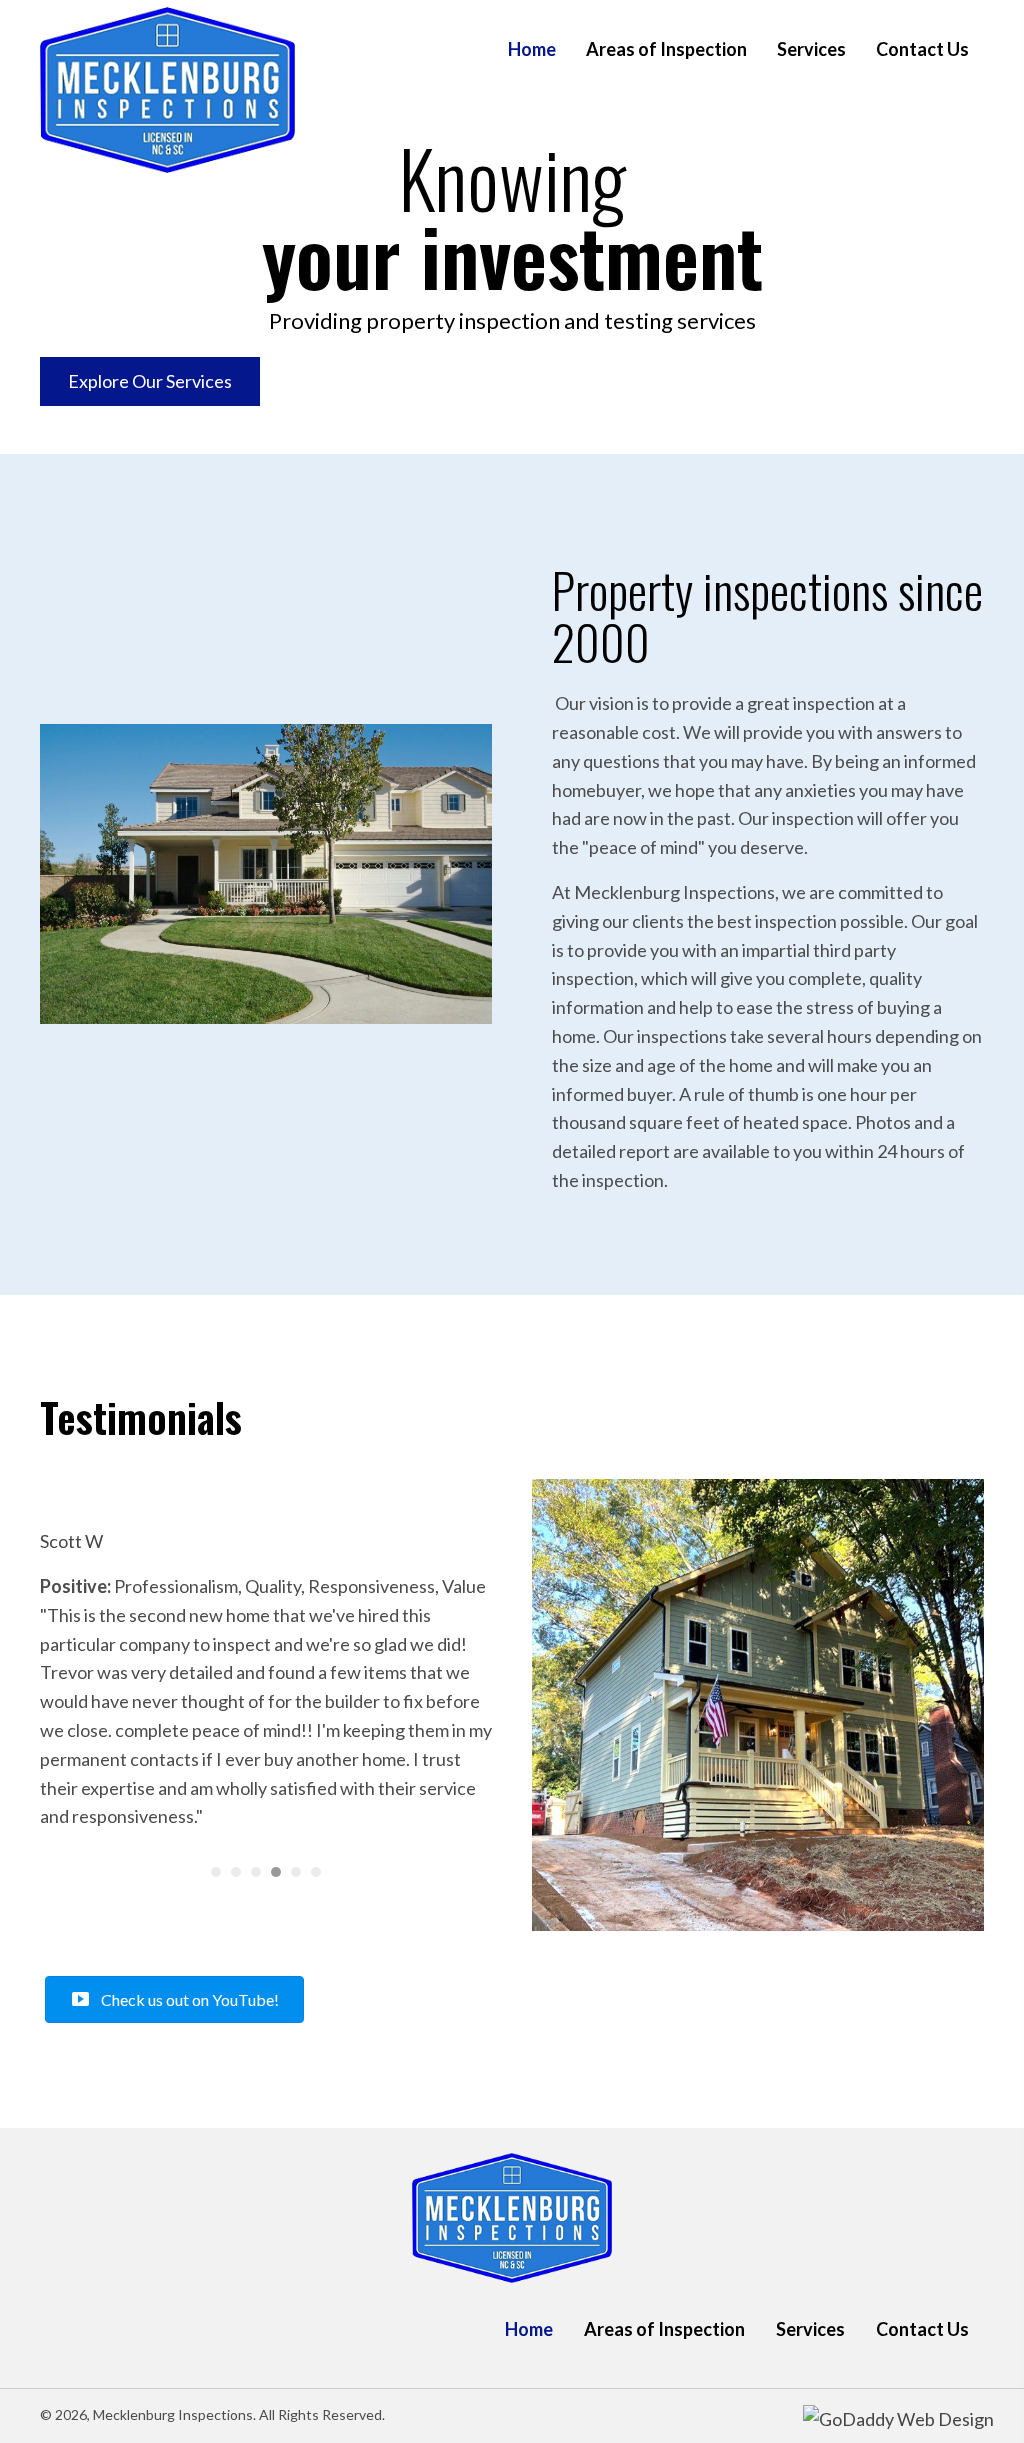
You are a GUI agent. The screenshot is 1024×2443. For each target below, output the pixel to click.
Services (810, 2329)
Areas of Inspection (664, 2329)
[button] (150, 381)
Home (529, 2329)
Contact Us (922, 2329)
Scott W (71, 1541)
